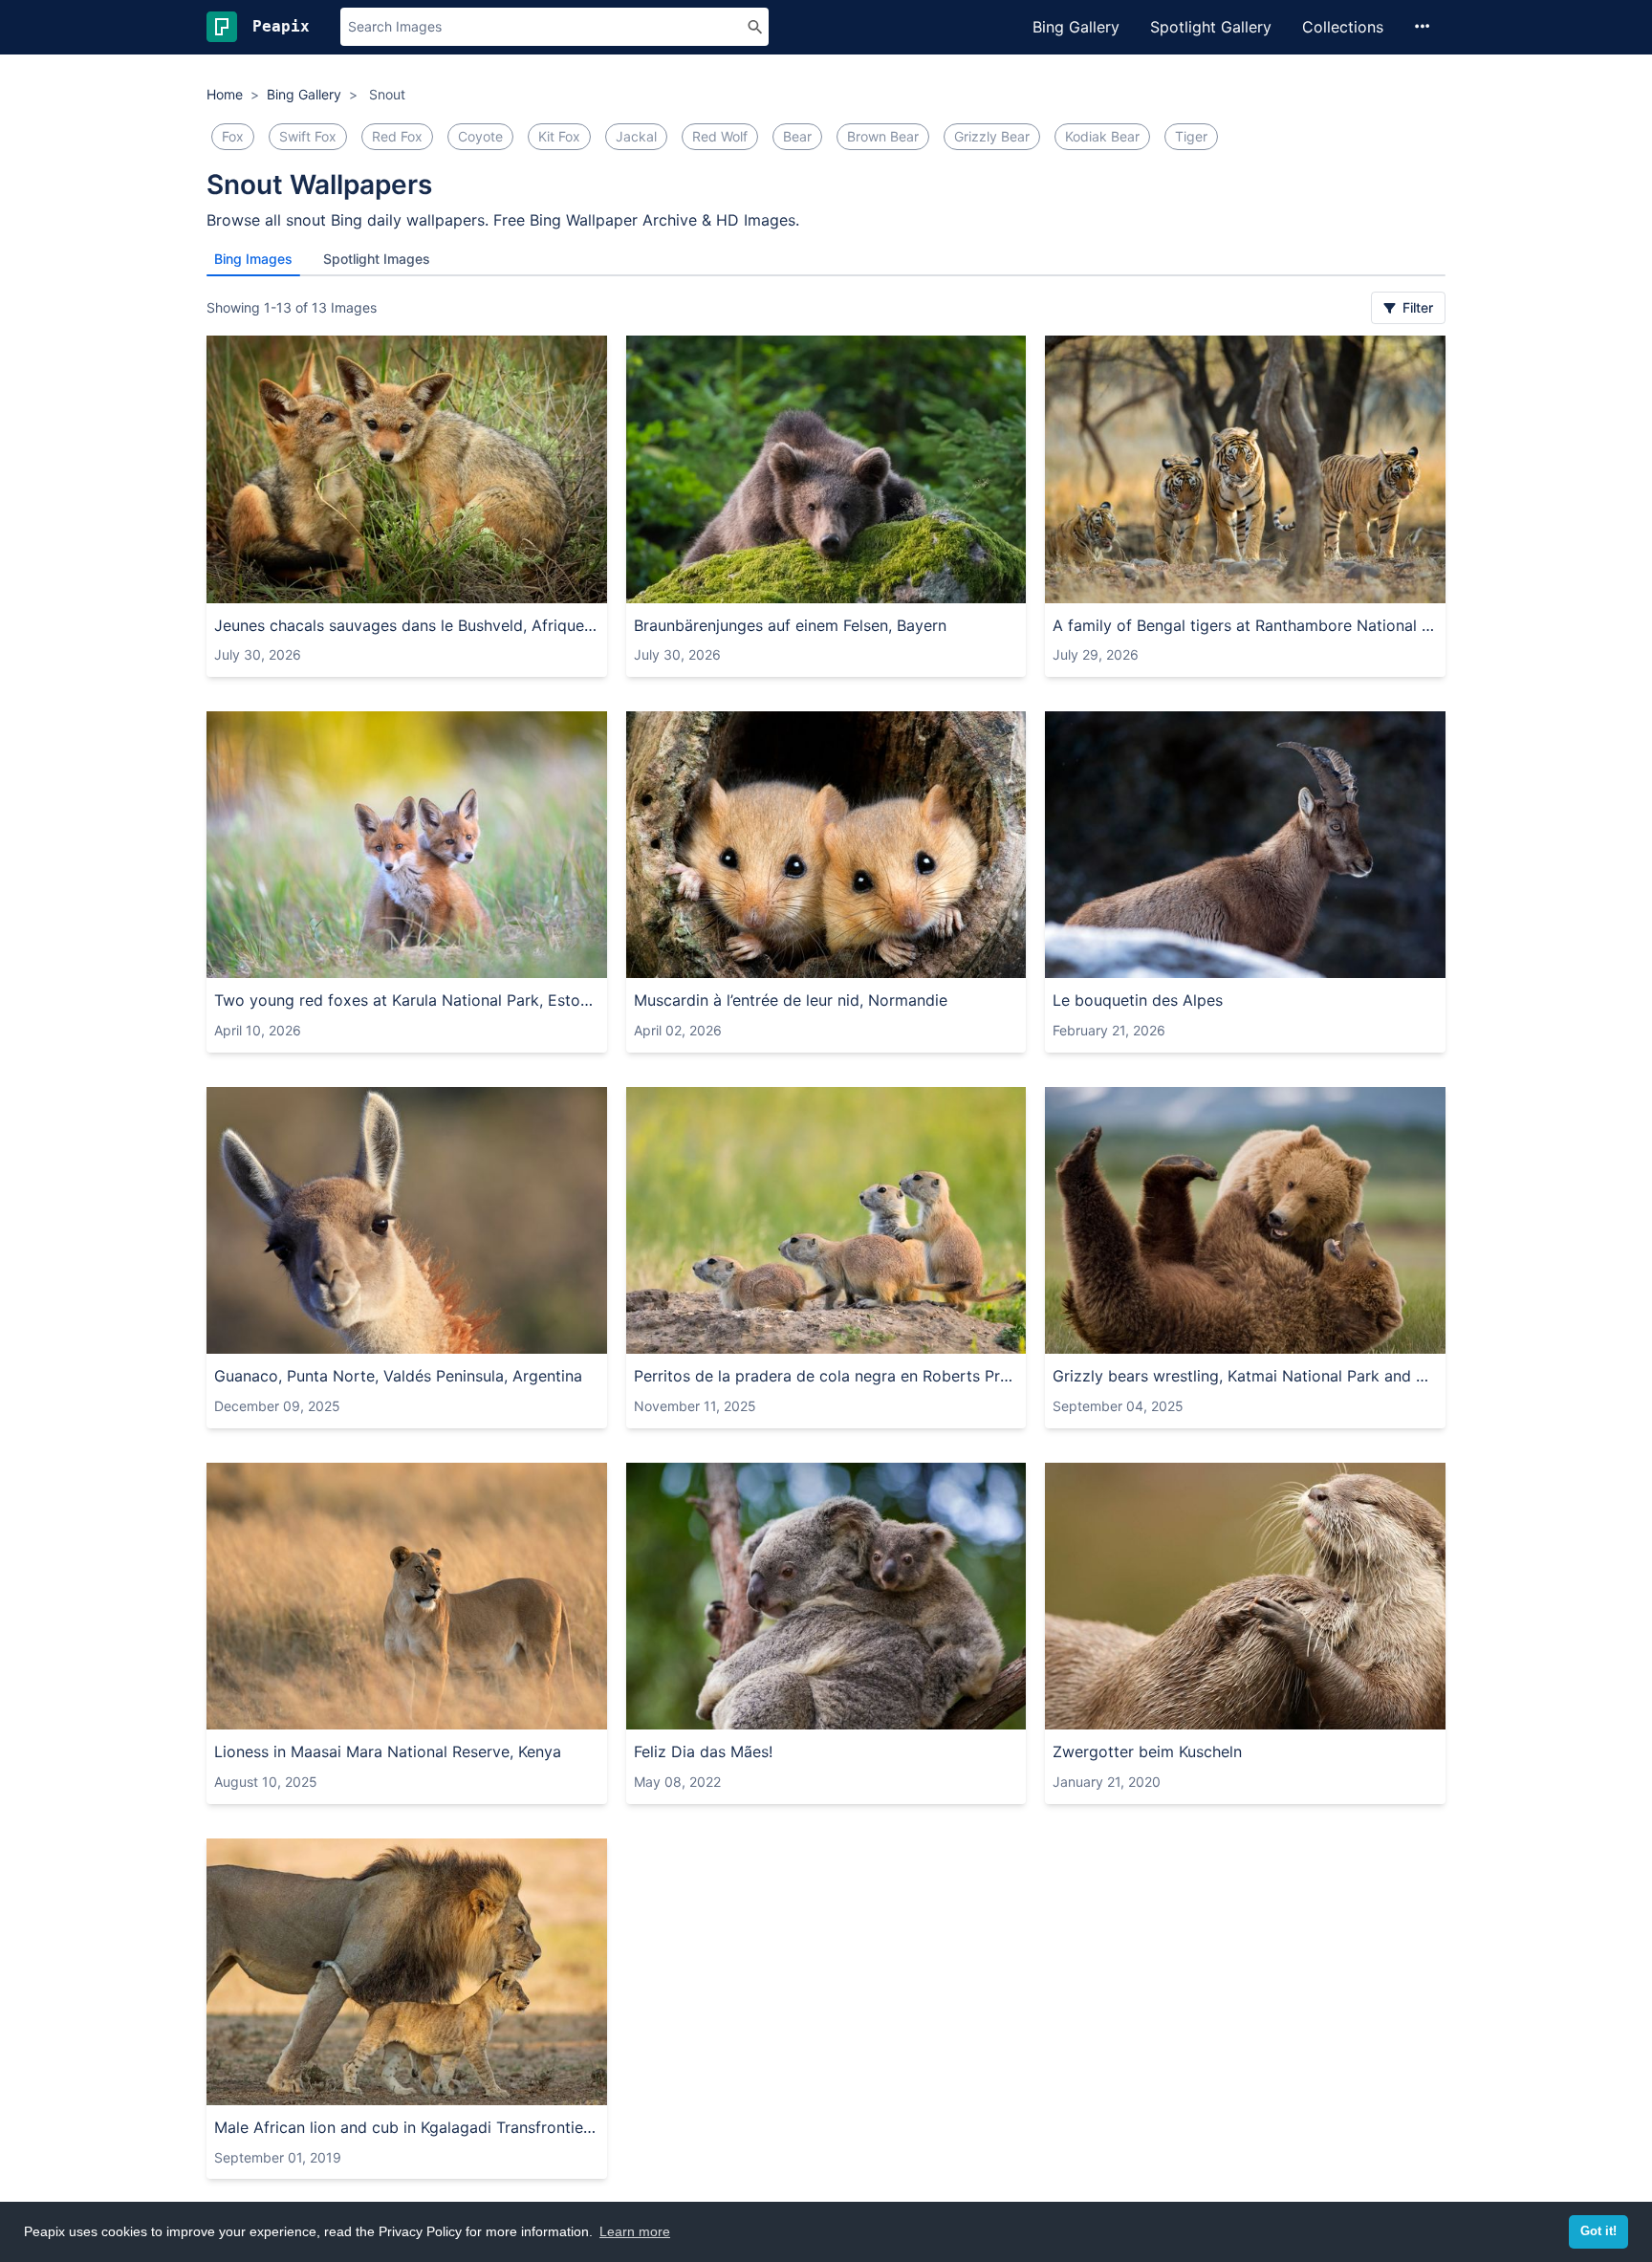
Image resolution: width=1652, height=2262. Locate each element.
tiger (1191, 136)
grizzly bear (992, 136)
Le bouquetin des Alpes (1138, 1000)
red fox (397, 136)
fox (233, 136)
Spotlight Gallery (1211, 27)
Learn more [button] (635, 2231)
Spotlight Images (377, 259)
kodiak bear (1102, 136)
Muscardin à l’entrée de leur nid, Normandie (791, 1000)
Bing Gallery (1076, 27)
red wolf (720, 136)
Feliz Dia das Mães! (703, 1751)
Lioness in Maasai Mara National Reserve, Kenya (388, 1751)
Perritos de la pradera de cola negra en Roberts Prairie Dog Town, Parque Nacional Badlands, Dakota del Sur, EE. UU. (826, 1376)
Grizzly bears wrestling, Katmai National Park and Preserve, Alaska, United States (1245, 1376)
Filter (1416, 307)
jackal (636, 136)
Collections (1343, 27)
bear (797, 136)
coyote (480, 136)
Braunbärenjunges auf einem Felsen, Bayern (790, 625)
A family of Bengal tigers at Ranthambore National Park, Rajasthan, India (1245, 625)
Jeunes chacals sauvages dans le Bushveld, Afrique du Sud (407, 625)
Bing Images (253, 259)
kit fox (559, 136)
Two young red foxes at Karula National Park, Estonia (407, 1000)
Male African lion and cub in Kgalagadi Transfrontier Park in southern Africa (407, 2127)
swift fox (308, 136)
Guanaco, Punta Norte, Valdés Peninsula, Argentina (398, 1376)
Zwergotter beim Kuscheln (1147, 1751)
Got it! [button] (1598, 2231)
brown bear (883, 136)
